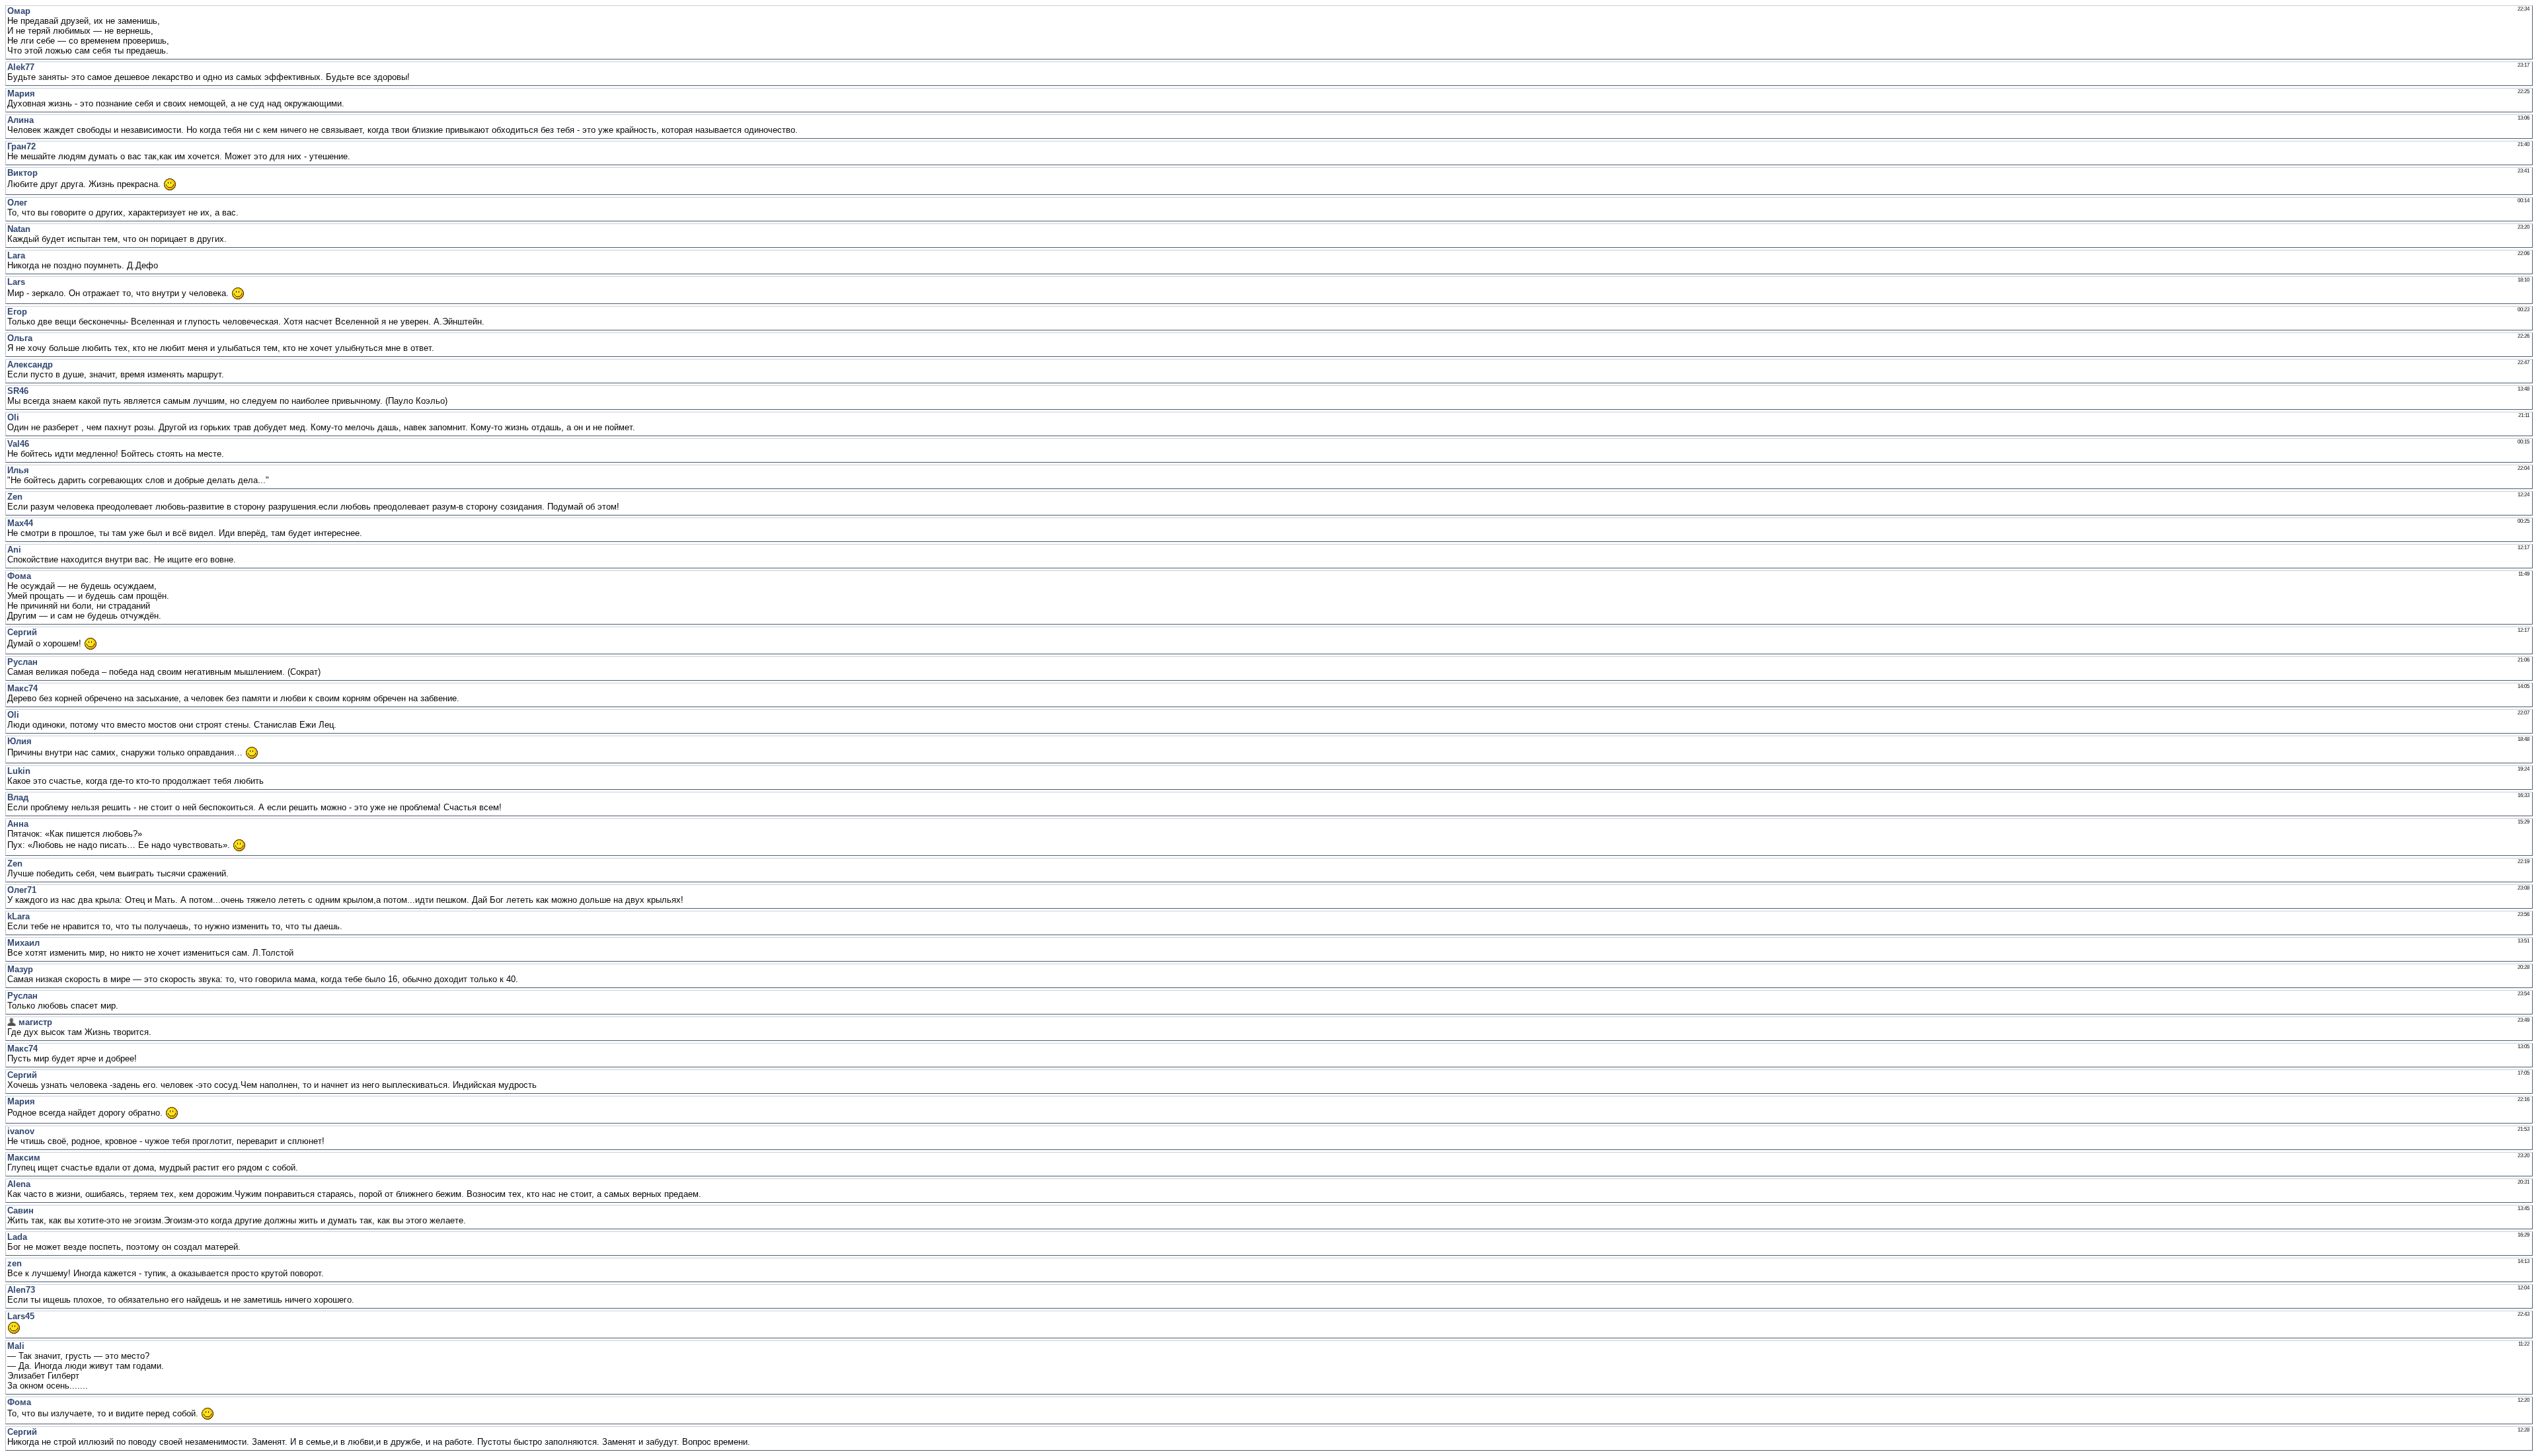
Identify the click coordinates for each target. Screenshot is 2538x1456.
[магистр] (12, 1022)
